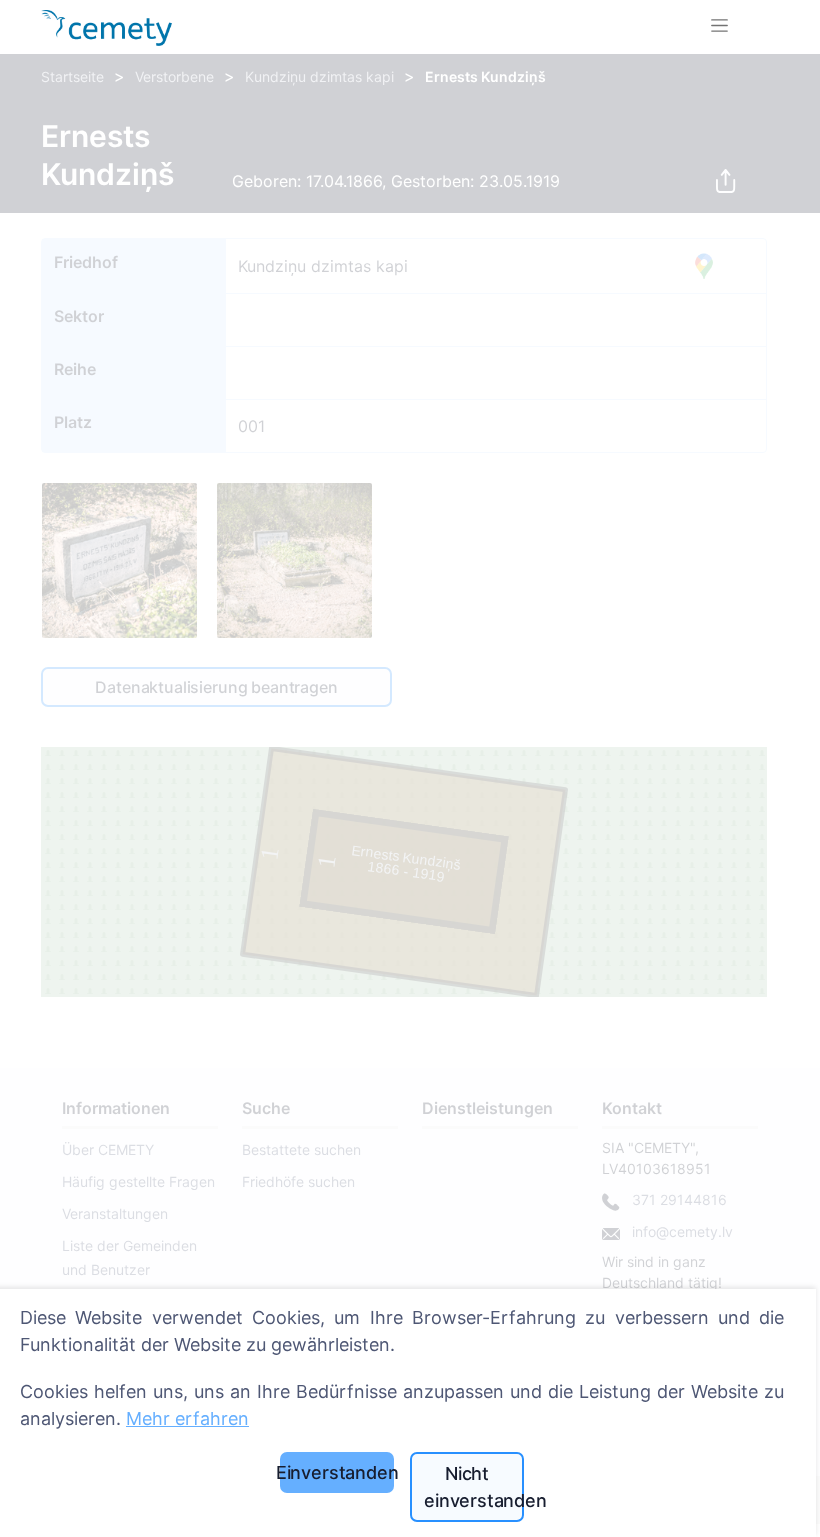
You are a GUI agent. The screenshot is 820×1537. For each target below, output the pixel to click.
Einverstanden (337, 1472)
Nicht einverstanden (474, 1487)
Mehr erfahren (187, 1418)
